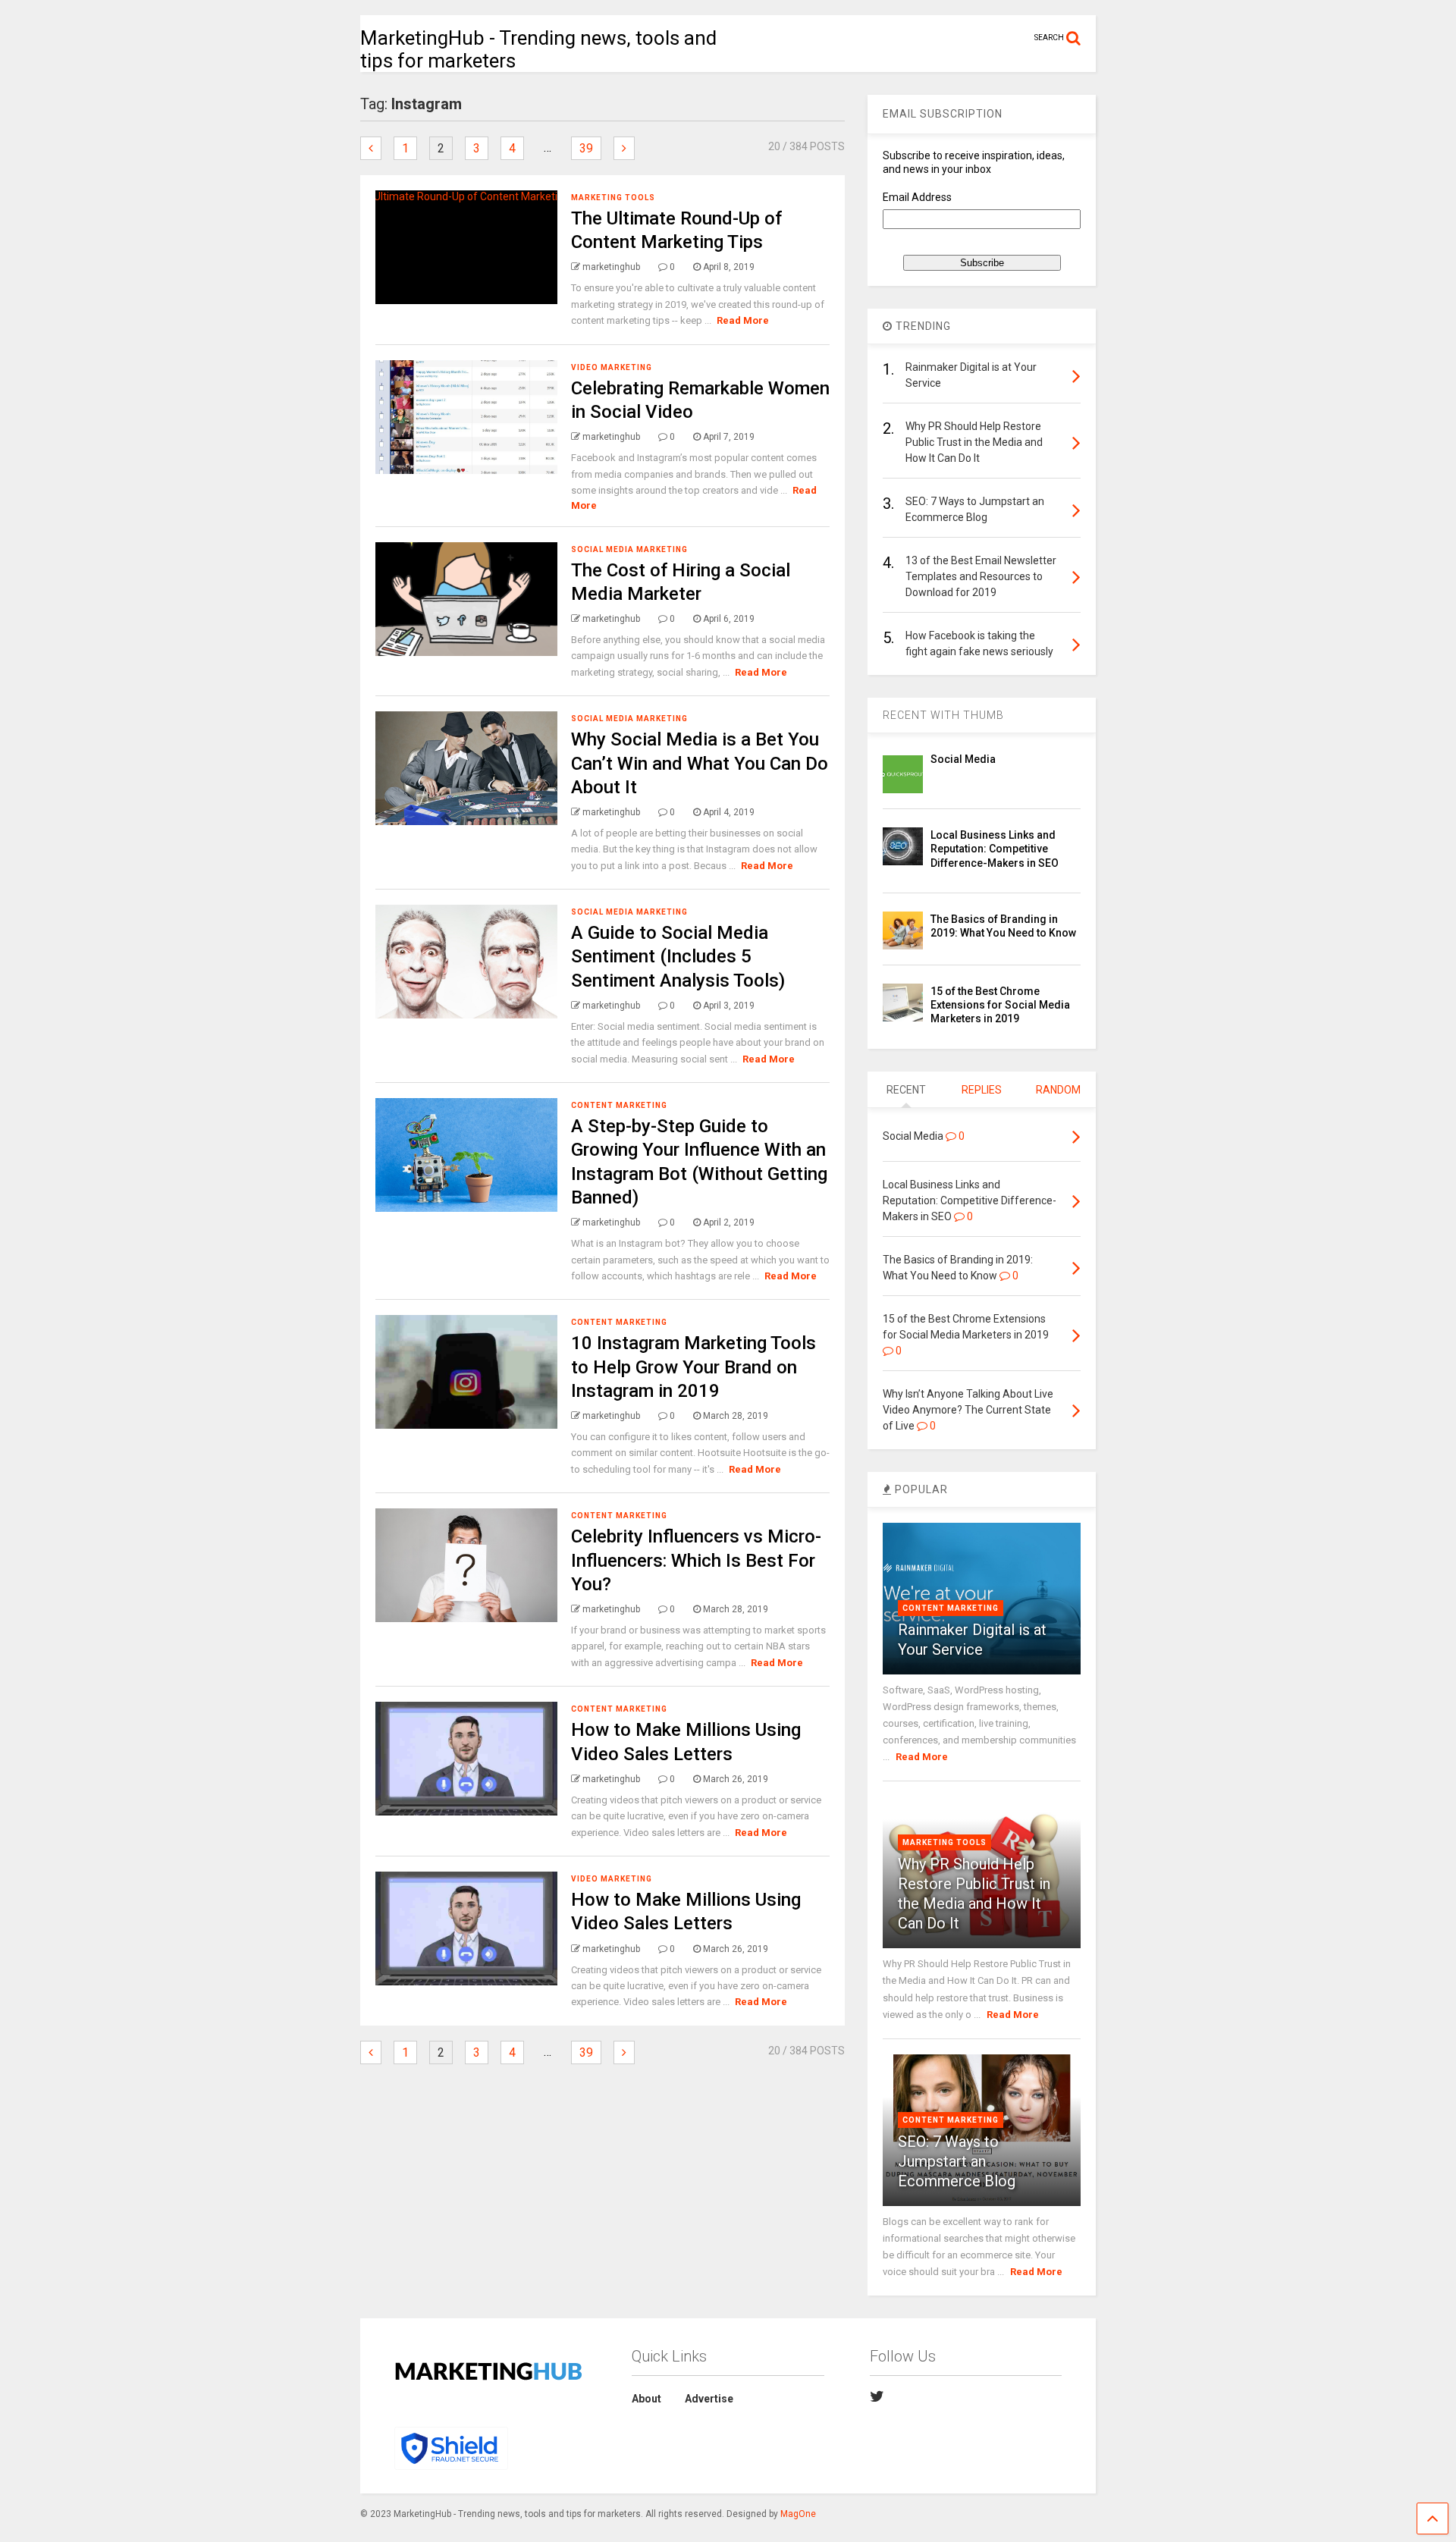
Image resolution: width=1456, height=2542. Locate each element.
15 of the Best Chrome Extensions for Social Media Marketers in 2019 (1000, 1005)
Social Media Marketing (629, 549)
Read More (743, 320)
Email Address (917, 197)
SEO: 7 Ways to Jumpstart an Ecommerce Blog (957, 2161)
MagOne (798, 2514)
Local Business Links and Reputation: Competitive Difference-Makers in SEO (995, 849)
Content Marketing (619, 1105)
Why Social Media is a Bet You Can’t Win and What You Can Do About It (700, 763)
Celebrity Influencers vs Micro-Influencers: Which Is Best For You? (696, 1560)
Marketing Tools (613, 198)
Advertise (709, 2399)
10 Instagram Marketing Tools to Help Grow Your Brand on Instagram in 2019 (693, 1367)
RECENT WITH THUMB (943, 715)
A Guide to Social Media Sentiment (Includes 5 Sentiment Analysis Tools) (678, 956)
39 (586, 148)
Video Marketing (612, 367)
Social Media (963, 759)
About (646, 2399)
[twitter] (877, 2396)
